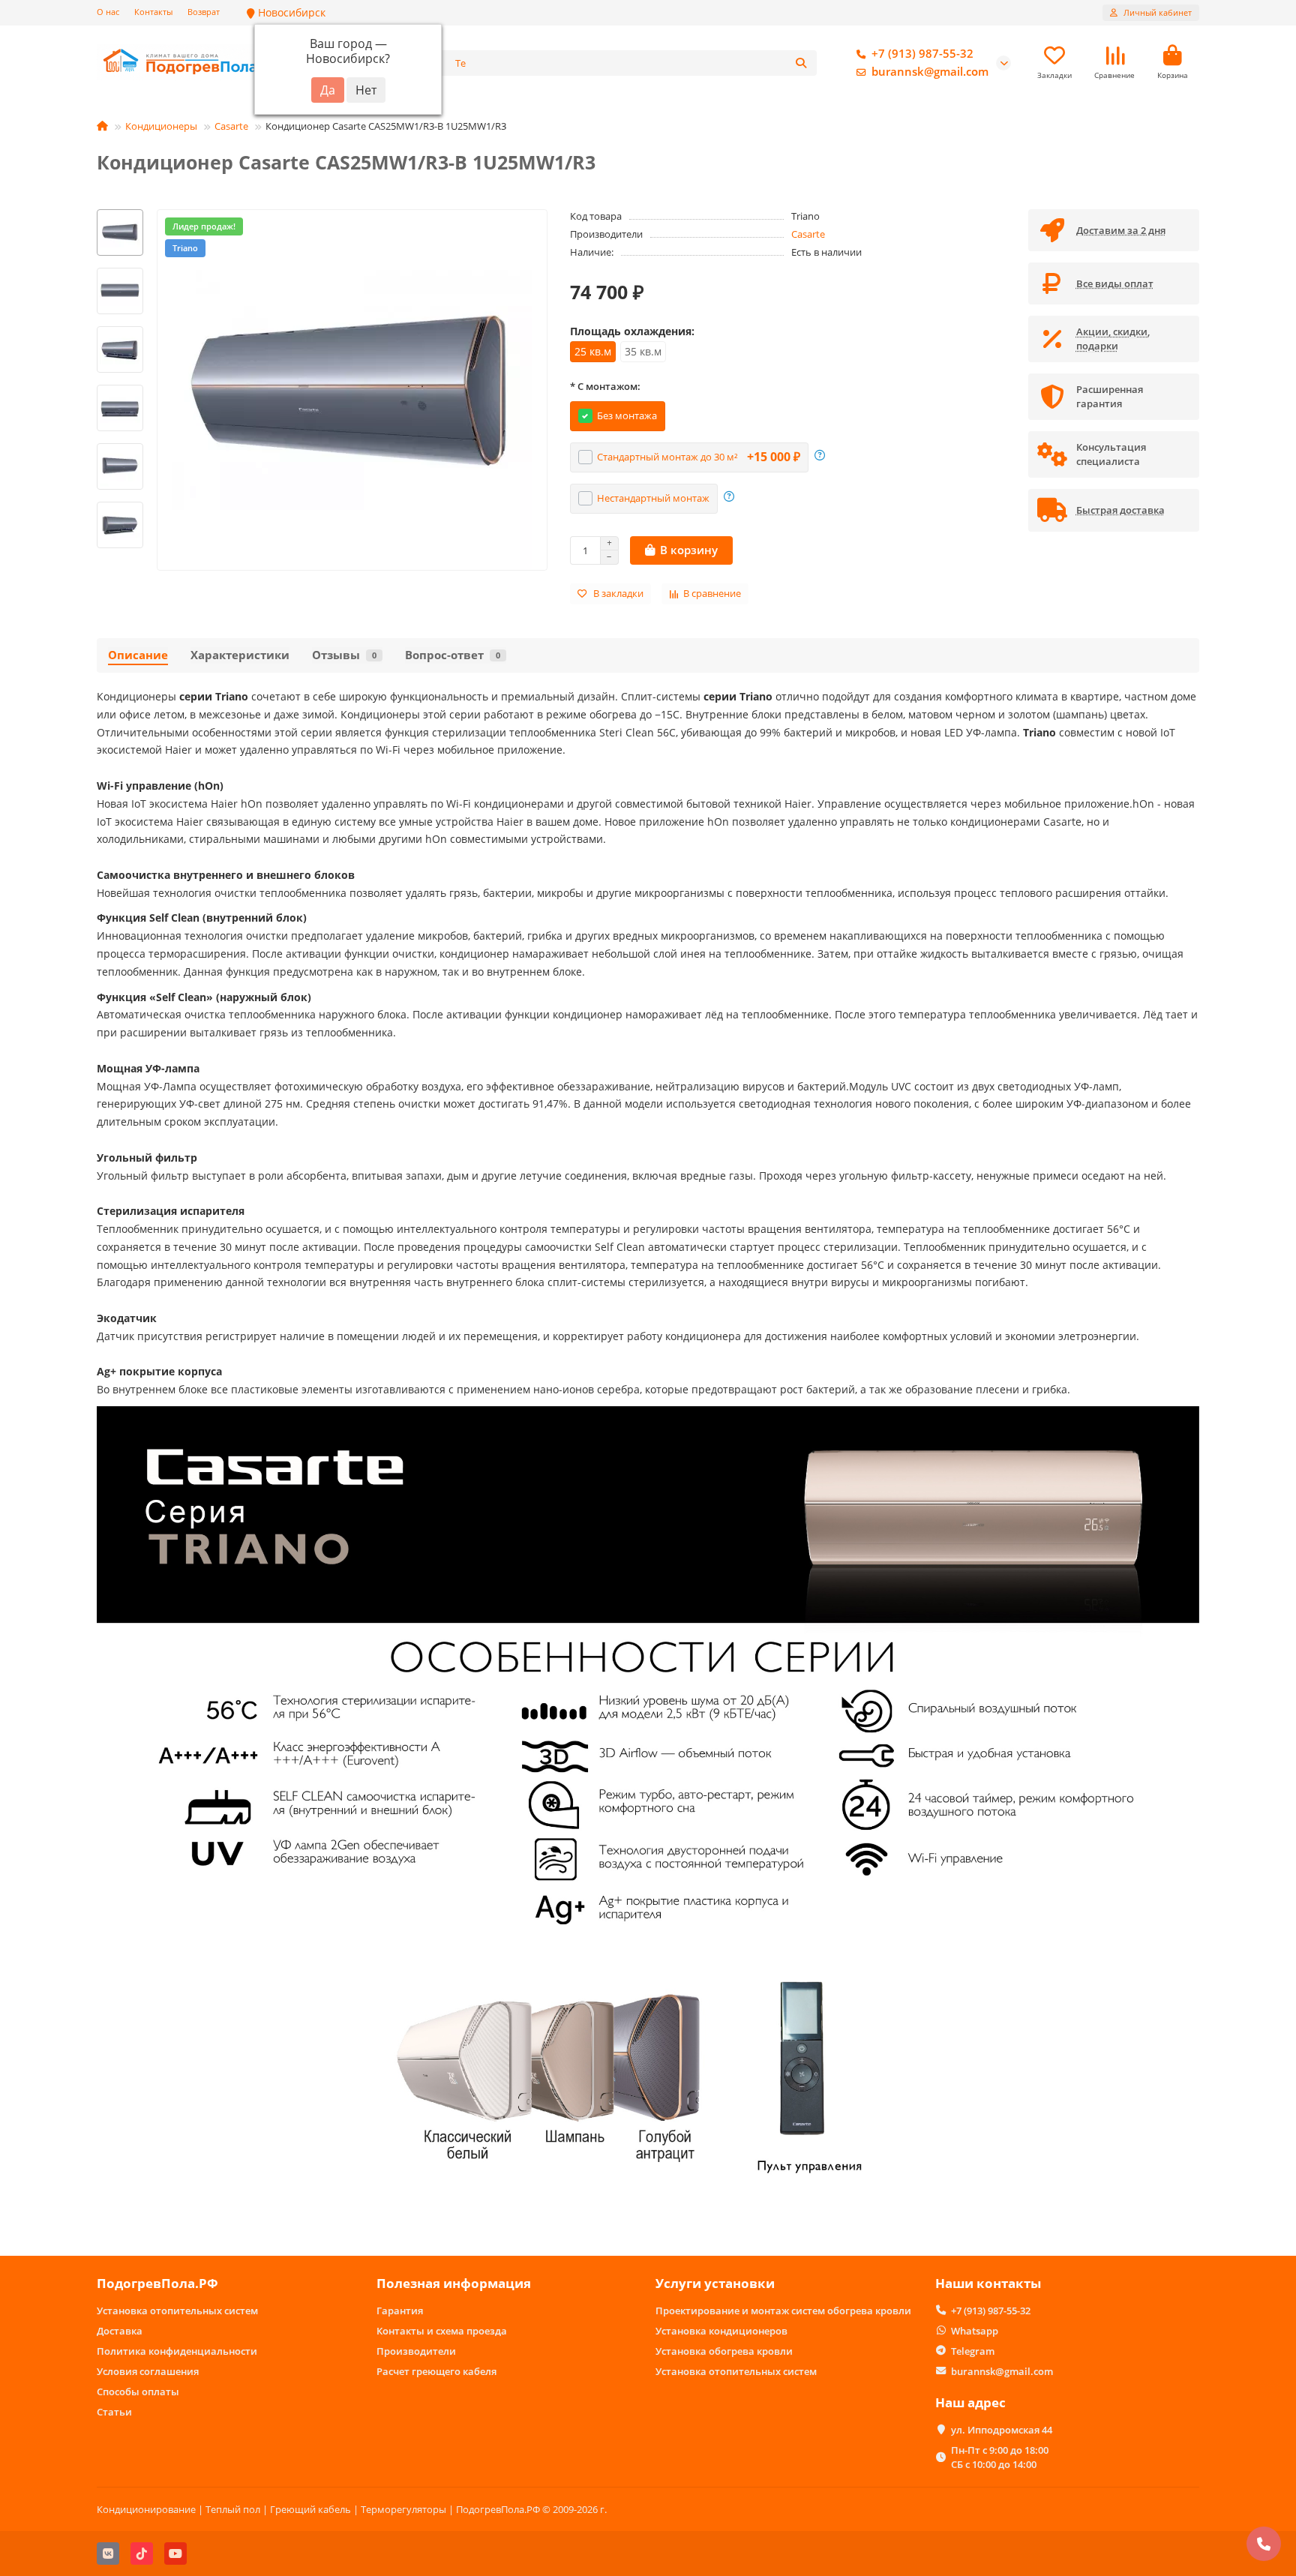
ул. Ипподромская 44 (1002, 2430)
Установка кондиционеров (721, 2331)
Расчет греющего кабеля (436, 2371)
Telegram (973, 2351)
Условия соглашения (148, 2371)
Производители (416, 2351)
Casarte (231, 126)
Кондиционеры (161, 126)
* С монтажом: (605, 386)
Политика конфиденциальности (177, 2351)
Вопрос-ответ (453, 655)
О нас (108, 12)
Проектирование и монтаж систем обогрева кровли (783, 2311)
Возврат (204, 12)
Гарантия (400, 2311)
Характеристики (240, 655)
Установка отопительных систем (177, 2311)
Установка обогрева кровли (724, 2351)
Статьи (114, 2412)
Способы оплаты (138, 2392)
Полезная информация (454, 2283)
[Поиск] (801, 63)
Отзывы (344, 655)
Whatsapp (975, 2331)
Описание (138, 655)
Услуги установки (715, 2283)
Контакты (153, 12)
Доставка (120, 2331)
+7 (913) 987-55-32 (922, 54)
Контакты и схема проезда (442, 2331)
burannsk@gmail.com (930, 72)
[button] (120, 211)
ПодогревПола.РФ (157, 2283)
